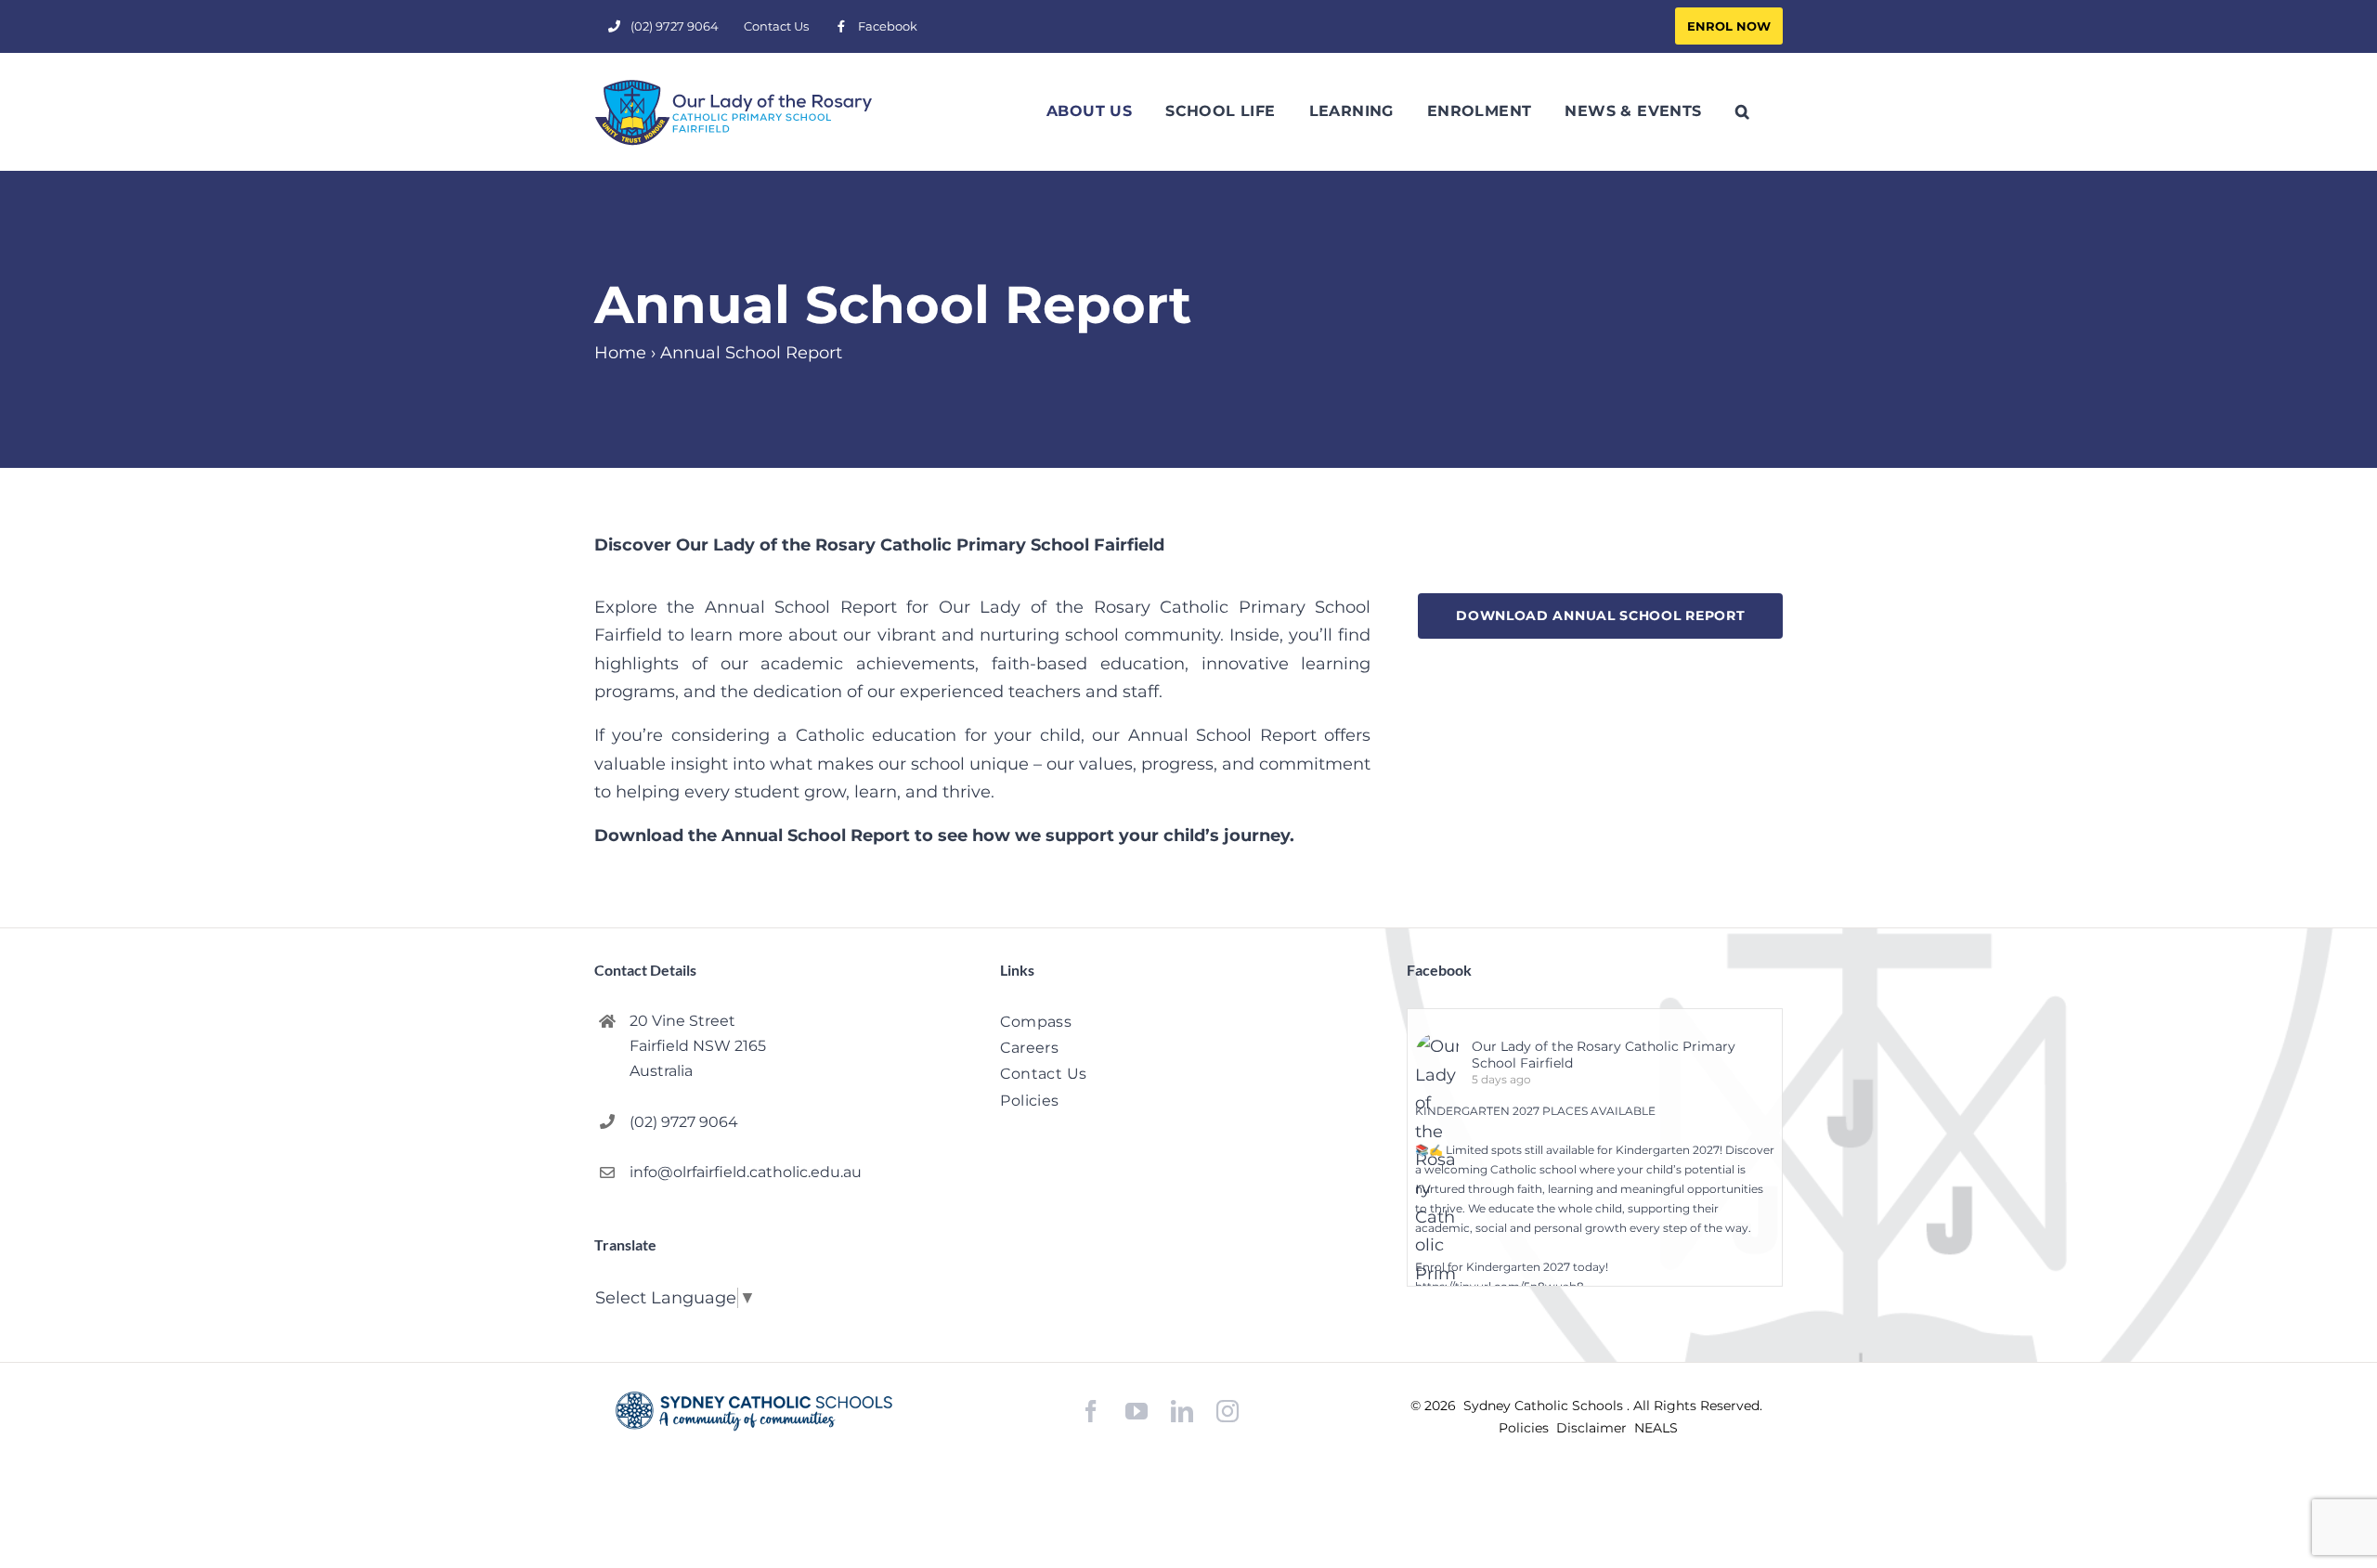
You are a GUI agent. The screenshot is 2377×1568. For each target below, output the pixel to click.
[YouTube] (1137, 1412)
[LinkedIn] (1182, 1412)
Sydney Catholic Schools (1545, 1406)
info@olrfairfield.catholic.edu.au (746, 1172)
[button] (1742, 111)
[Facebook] (1091, 1412)
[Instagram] (1227, 1411)
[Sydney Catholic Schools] (754, 1411)
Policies (1526, 1428)
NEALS (1656, 1428)
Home (620, 353)
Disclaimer (1593, 1428)
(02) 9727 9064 (684, 1122)
